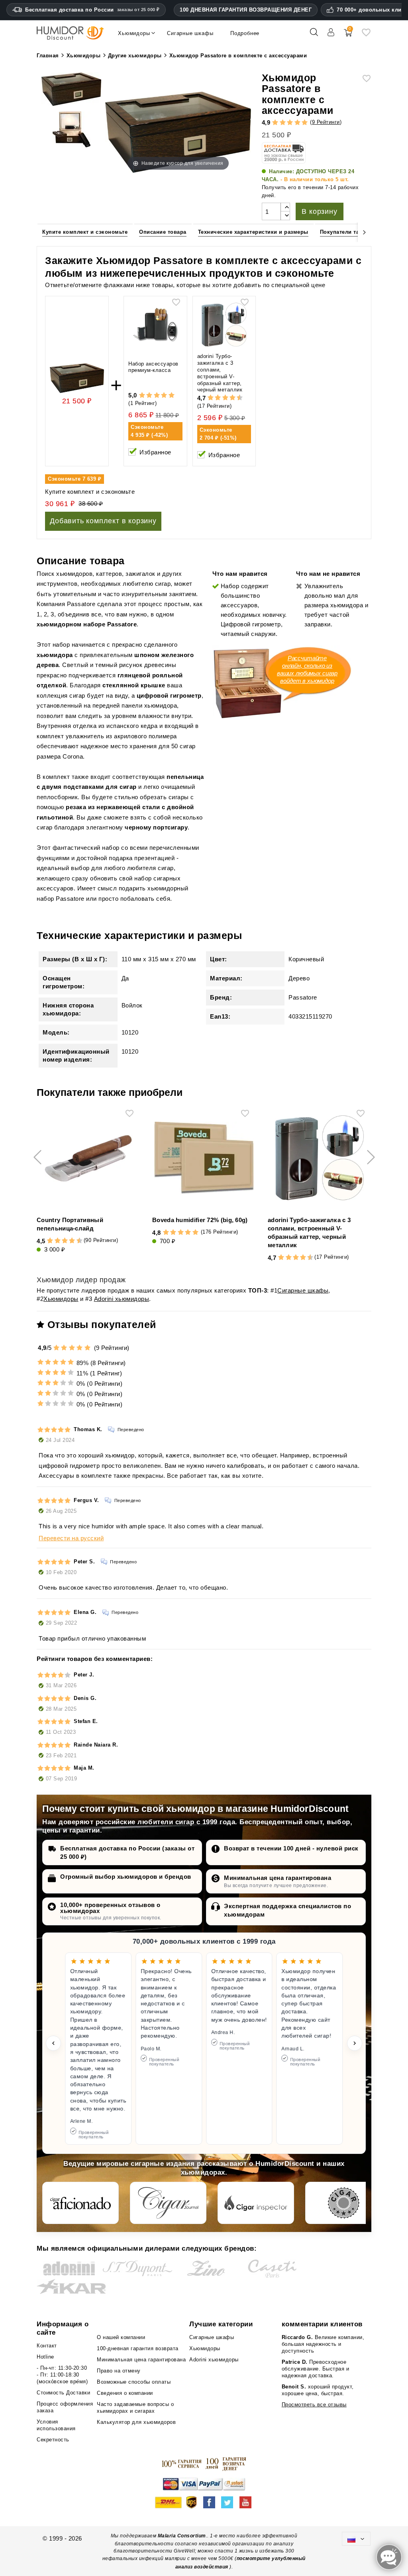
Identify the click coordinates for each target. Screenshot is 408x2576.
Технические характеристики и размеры (253, 232)
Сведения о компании (125, 2393)
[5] (305, 123)
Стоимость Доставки (63, 2393)
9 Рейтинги (326, 122)
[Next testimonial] (355, 2043)
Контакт (47, 2346)
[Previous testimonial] (53, 2043)
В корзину (319, 211)
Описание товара (163, 232)
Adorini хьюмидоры (122, 1299)
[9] (236, 398)
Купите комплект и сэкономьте (85, 232)
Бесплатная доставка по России (92, 10)
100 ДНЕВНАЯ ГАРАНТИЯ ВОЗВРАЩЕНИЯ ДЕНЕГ (246, 10)
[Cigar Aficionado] (80, 2203)
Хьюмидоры (61, 1299)
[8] (232, 398)
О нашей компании (121, 2337)
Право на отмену (119, 2371)
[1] (275, 123)
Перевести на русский (71, 1538)
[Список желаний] (366, 35)
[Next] (365, 232)
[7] (229, 398)
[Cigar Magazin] (343, 2203)
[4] (297, 123)
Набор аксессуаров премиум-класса (153, 367)
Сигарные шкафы (303, 1290)
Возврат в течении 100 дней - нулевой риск (291, 1848)
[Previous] (43, 232)
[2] (283, 123)
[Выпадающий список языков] (356, 2539)
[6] (225, 398)
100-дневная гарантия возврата (138, 2348)
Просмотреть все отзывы (314, 2405)
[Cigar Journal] (168, 2203)
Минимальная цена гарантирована (278, 1878)
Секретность (53, 2440)
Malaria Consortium (182, 2536)
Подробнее (245, 33)
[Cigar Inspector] (256, 2203)
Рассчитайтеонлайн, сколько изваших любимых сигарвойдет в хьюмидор (307, 669)
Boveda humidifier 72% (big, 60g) (200, 1220)
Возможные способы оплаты (134, 2382)
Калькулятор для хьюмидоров (136, 2422)
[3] (290, 123)
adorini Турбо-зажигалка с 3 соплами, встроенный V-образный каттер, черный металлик (220, 373)
